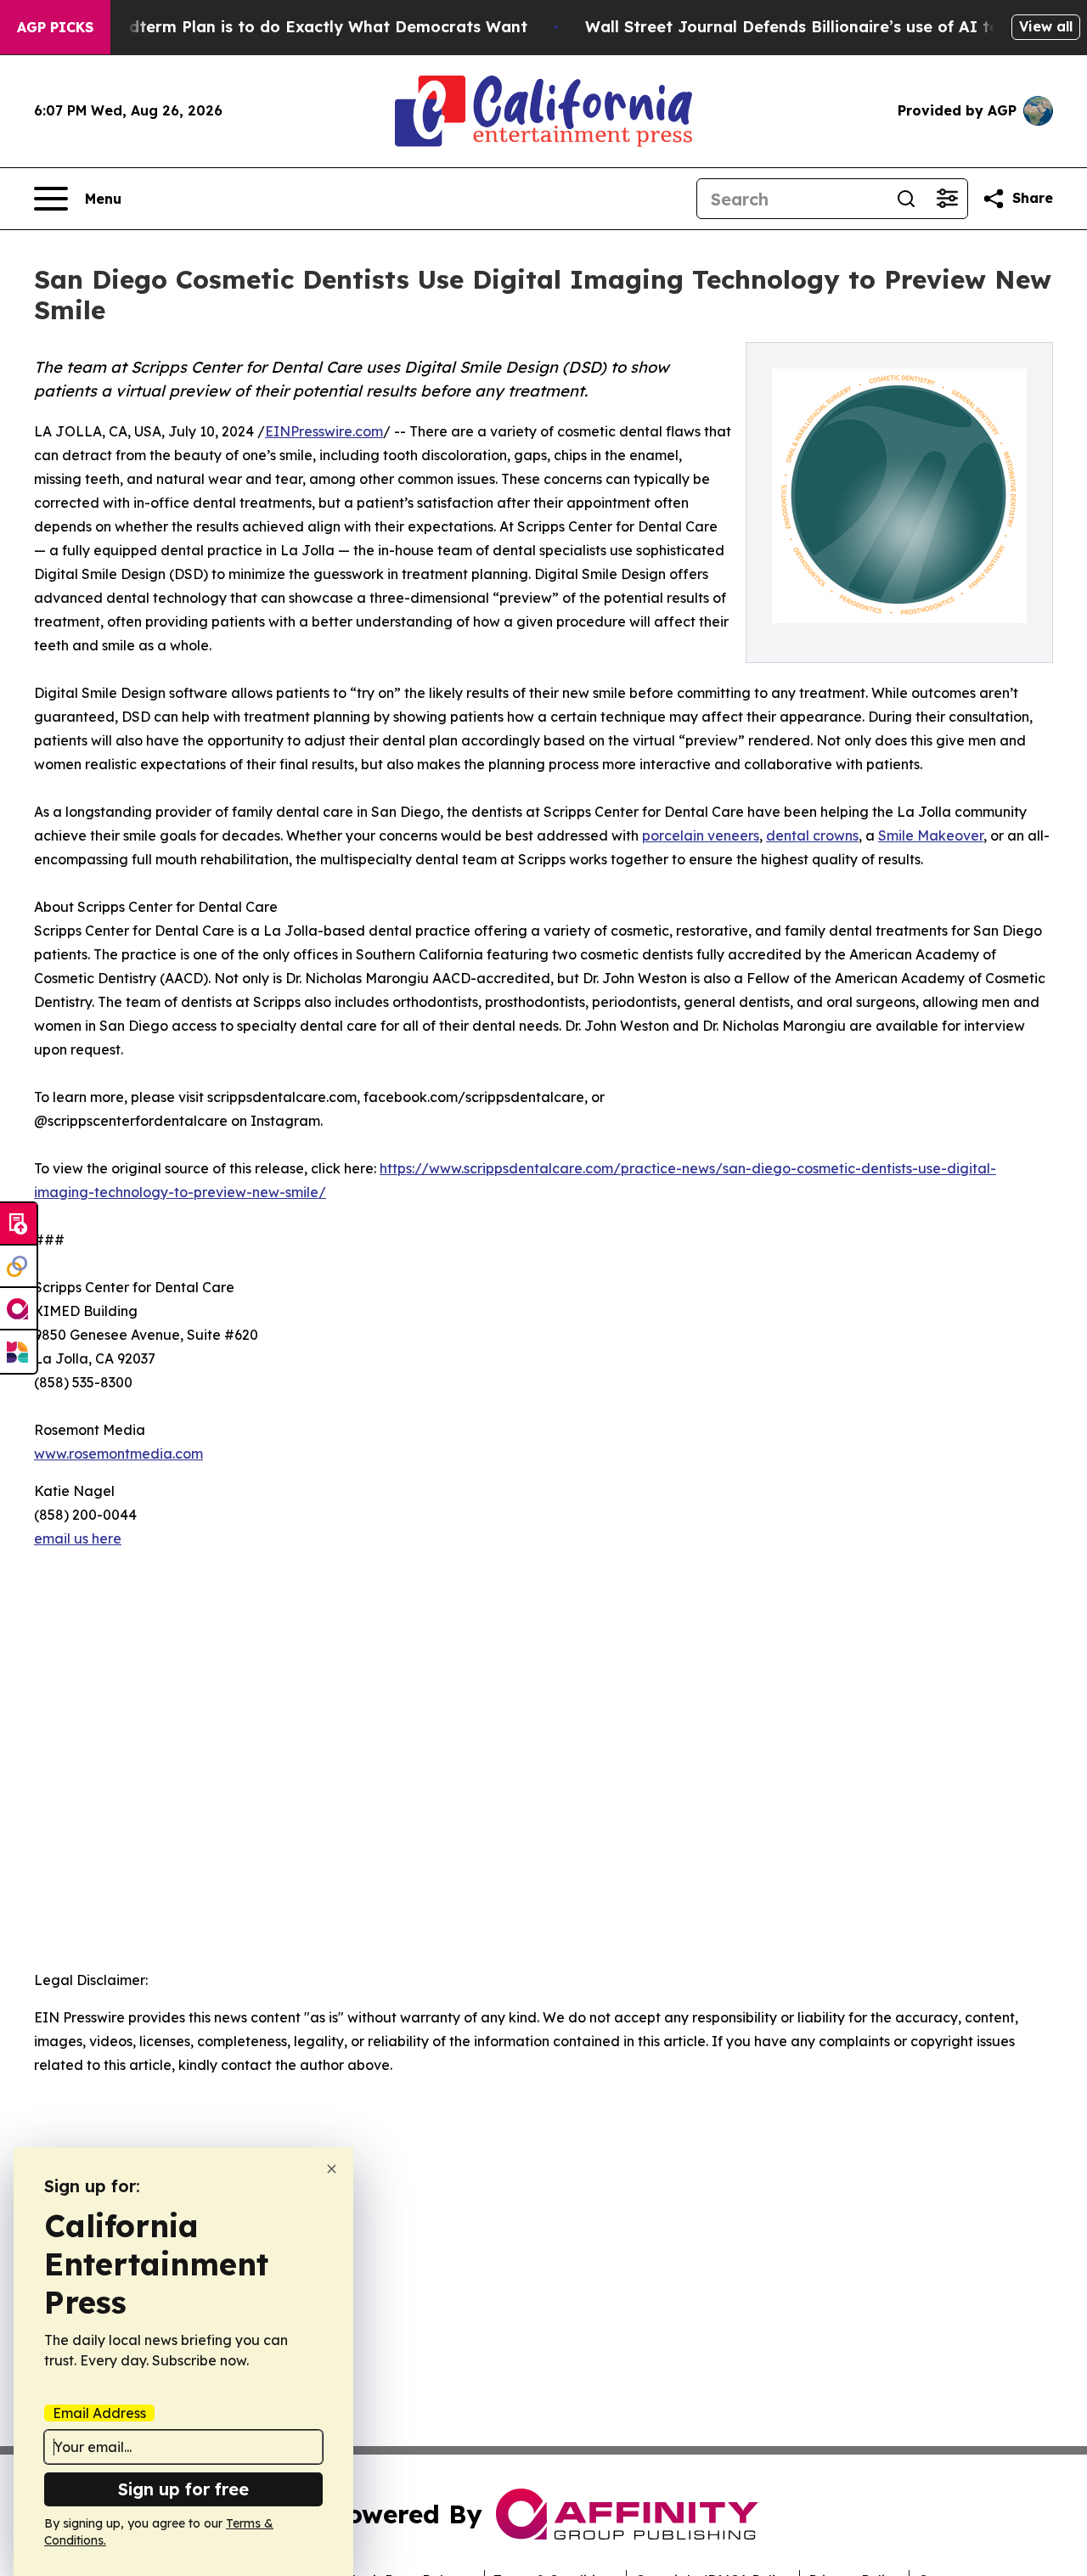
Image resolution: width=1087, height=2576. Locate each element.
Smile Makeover (931, 835)
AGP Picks (55, 27)
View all (1046, 26)
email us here (78, 1538)
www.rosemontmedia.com (118, 1454)
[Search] (906, 199)
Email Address (99, 2413)
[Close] (332, 2169)
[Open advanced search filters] (947, 199)
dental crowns (812, 835)
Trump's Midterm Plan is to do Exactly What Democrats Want (286, 27)
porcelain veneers (701, 835)
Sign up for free (183, 2489)
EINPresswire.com (324, 431)
